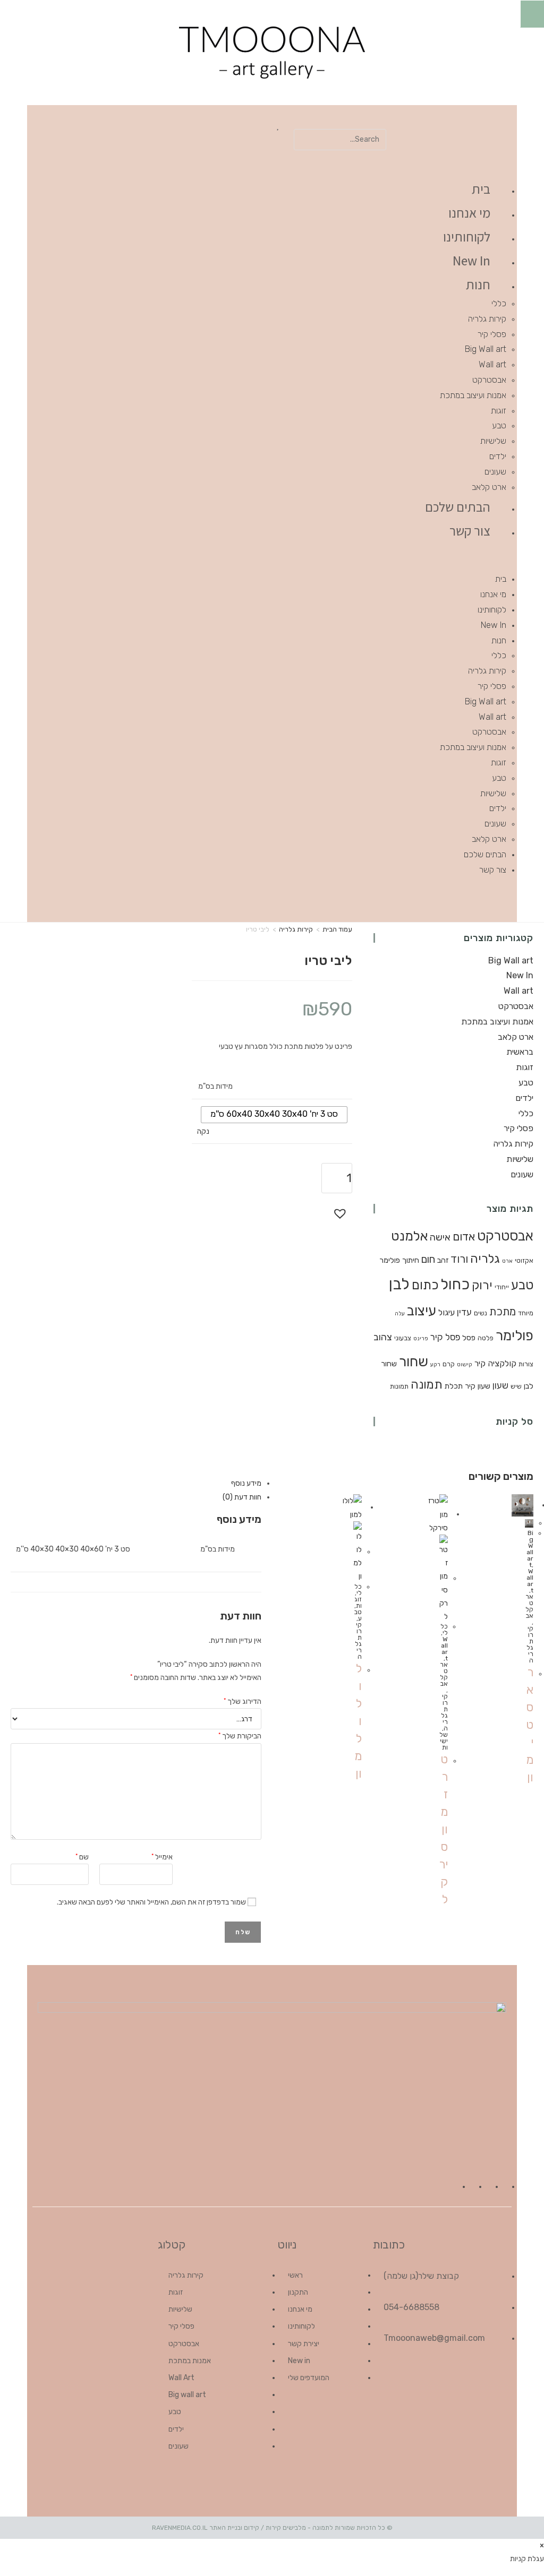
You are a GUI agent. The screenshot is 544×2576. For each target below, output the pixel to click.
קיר (480, 1363)
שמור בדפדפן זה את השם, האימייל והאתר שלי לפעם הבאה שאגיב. (151, 1902)
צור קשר (470, 531)
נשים (481, 1313)
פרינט (421, 1338)
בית (481, 189)
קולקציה (502, 1363)
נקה (203, 1131)
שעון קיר (478, 1386)
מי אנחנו (469, 213)
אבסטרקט (489, 380)
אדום (464, 1237)
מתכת (503, 1312)
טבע (499, 425)
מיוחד (526, 1313)
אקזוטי (524, 1260)
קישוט (465, 1364)
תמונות (399, 1386)
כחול (455, 1284)
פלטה (486, 1338)
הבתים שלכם (458, 507)
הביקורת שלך (240, 1735)
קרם (449, 1364)
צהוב (383, 1337)
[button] (340, 122)
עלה (400, 1313)
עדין (464, 1312)
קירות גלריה (487, 319)
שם (82, 1856)
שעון (500, 1385)
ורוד (459, 1259)
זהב (443, 1260)
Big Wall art (486, 349)
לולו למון (358, 1721)
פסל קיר (445, 1337)
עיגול (447, 1312)
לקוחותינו (467, 236)
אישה (440, 1237)
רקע (435, 1364)
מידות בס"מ (215, 1086)
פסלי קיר (492, 334)
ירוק (482, 1285)
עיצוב (422, 1311)
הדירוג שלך (243, 1700)
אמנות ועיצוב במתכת (473, 395)
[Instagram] (410, 899)
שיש (516, 1386)
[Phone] (379, 899)
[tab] (141, 1483)
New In (471, 260)
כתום (425, 1285)
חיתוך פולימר (399, 1260)
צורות (526, 1364)
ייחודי (502, 1287)
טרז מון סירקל (444, 1829)
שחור (414, 1362)
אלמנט (409, 1236)
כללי (499, 303)
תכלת (454, 1386)
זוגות (499, 411)
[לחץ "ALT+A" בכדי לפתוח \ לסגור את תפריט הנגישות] (532, 14)
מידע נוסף (246, 1483)
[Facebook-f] (440, 899)
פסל (469, 1338)
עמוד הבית (337, 929)
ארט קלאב (489, 487)
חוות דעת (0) (242, 1497)
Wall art (492, 364)
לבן (399, 1284)
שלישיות (493, 441)
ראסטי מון (530, 1725)
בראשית (520, 1052)
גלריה (485, 1259)
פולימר (515, 1336)
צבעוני (403, 1338)
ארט (507, 1261)
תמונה (427, 1385)
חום (428, 1259)
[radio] (274, 1115)
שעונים (495, 472)
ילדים (498, 456)
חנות (478, 284)
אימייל (162, 1856)
